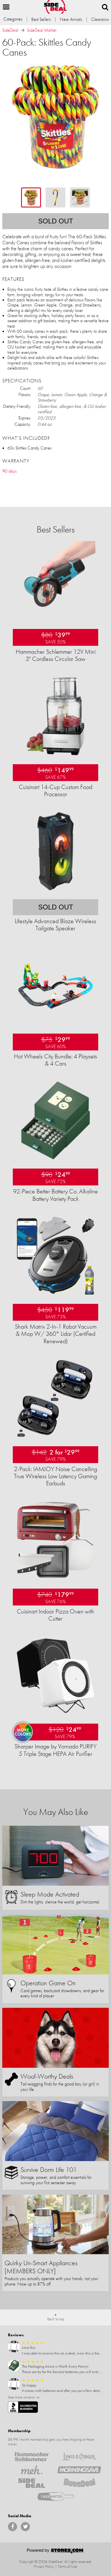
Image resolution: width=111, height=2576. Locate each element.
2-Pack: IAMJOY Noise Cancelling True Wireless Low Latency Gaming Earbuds (55, 1476)
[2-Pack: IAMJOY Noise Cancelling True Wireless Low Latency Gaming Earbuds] (55, 1437)
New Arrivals (71, 19)
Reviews (16, 2335)
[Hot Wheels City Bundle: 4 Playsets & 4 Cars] (55, 1024)
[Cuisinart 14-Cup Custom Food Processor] (55, 755)
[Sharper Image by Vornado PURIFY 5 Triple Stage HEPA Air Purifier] (55, 1714)
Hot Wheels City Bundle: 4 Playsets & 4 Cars (55, 1060)
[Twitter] (25, 2527)
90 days (9, 471)
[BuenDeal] (79, 2483)
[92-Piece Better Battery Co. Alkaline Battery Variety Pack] (55, 1159)
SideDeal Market (42, 30)
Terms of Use (67, 2566)
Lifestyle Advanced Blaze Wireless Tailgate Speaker (55, 925)
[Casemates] (56, 2496)
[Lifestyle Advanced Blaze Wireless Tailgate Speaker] (55, 890)
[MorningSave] (79, 2470)
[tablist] (55, 197)
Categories (13, 19)
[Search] (105, 7)
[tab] (31, 197)
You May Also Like (56, 1812)
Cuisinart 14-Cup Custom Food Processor (55, 790)
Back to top (56, 2319)
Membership (19, 2431)
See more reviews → (24, 2397)
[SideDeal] (32, 2483)
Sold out (56, 221)
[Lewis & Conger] (79, 2457)
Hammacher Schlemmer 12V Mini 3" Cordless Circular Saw (56, 655)
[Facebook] (13, 2527)
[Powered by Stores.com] (55, 2552)
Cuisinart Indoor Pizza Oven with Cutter (55, 1615)
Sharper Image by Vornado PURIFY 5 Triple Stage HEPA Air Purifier (55, 1750)
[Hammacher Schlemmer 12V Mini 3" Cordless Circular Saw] (55, 619)
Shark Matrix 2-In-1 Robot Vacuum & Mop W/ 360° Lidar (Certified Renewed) (56, 1334)
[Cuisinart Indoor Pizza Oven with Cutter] (55, 1579)
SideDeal (10, 30)
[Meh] (32, 2470)
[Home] (55, 7)
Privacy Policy (44, 2566)
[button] (6, 7)
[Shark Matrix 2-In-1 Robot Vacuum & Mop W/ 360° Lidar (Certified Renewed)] (55, 1294)
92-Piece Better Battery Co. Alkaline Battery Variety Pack (55, 1195)
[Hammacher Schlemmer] (32, 2457)
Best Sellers (41, 19)
